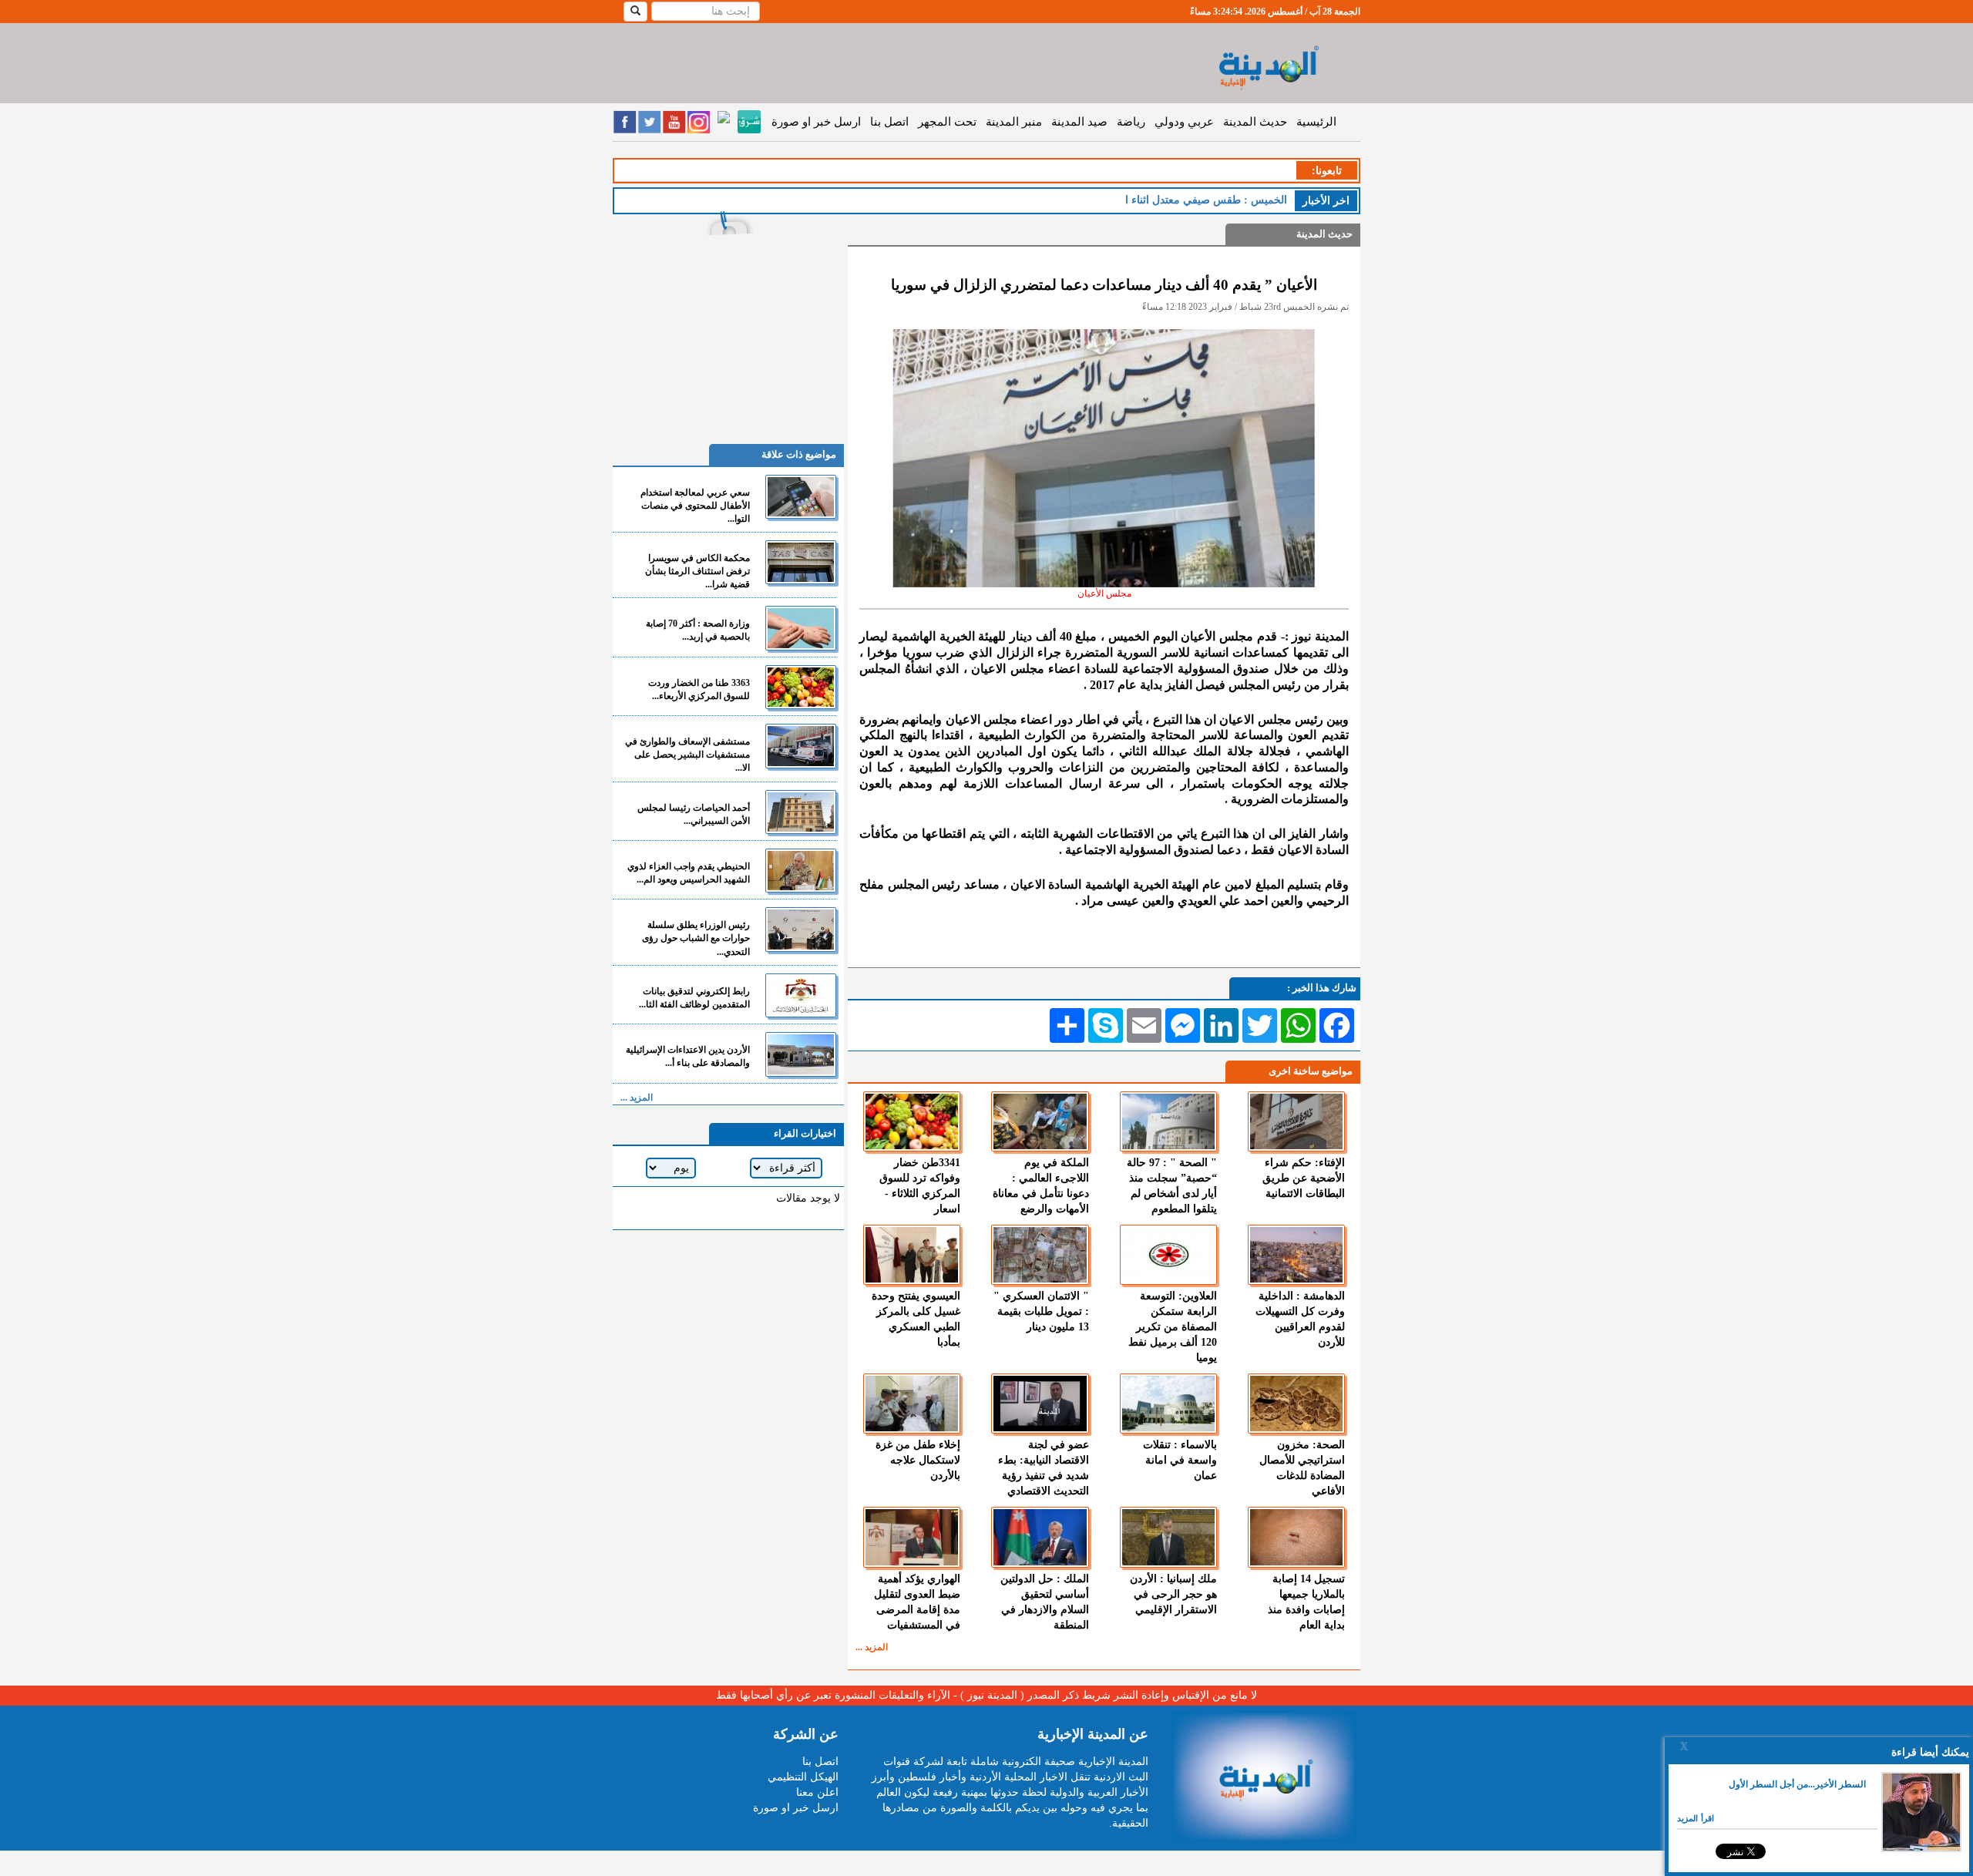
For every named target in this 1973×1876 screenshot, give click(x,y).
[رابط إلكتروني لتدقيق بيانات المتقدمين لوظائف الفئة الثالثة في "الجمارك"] (801, 995)
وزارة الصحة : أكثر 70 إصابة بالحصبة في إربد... (698, 630)
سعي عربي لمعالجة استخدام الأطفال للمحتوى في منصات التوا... (695, 506)
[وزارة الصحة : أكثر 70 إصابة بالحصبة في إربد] (801, 628)
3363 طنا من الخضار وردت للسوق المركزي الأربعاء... (699, 689)
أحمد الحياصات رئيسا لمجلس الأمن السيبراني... (694, 814)
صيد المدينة (1079, 122)
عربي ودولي (1184, 122)
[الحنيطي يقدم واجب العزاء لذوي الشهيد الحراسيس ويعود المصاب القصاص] (801, 871)
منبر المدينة (1014, 122)
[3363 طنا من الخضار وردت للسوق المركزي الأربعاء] (801, 687)
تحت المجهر (947, 122)
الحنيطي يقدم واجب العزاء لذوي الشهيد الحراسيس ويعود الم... (689, 873)
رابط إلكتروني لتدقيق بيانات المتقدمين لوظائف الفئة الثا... (694, 998)
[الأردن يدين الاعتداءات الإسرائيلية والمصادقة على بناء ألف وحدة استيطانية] (801, 1054)
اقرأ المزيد (1696, 1818)
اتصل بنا (889, 122)
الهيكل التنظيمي (803, 1777)
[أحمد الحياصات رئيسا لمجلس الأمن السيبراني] (801, 812)
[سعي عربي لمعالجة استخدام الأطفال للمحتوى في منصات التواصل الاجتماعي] (801, 497)
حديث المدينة (1255, 122)
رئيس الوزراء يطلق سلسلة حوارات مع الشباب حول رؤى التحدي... (696, 938)
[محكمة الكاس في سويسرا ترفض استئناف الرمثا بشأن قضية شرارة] (801, 562)
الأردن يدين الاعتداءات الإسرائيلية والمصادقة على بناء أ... (688, 1056)
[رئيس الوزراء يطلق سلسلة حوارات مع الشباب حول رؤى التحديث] (801, 929)
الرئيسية (1316, 122)
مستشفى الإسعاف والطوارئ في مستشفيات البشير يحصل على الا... (687, 755)
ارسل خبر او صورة (816, 122)
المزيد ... (872, 1647)
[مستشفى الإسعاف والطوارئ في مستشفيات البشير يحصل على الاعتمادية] (801, 746)
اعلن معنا (817, 1792)
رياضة (1131, 122)
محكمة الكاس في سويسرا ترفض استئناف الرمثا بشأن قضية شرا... (697, 571)
